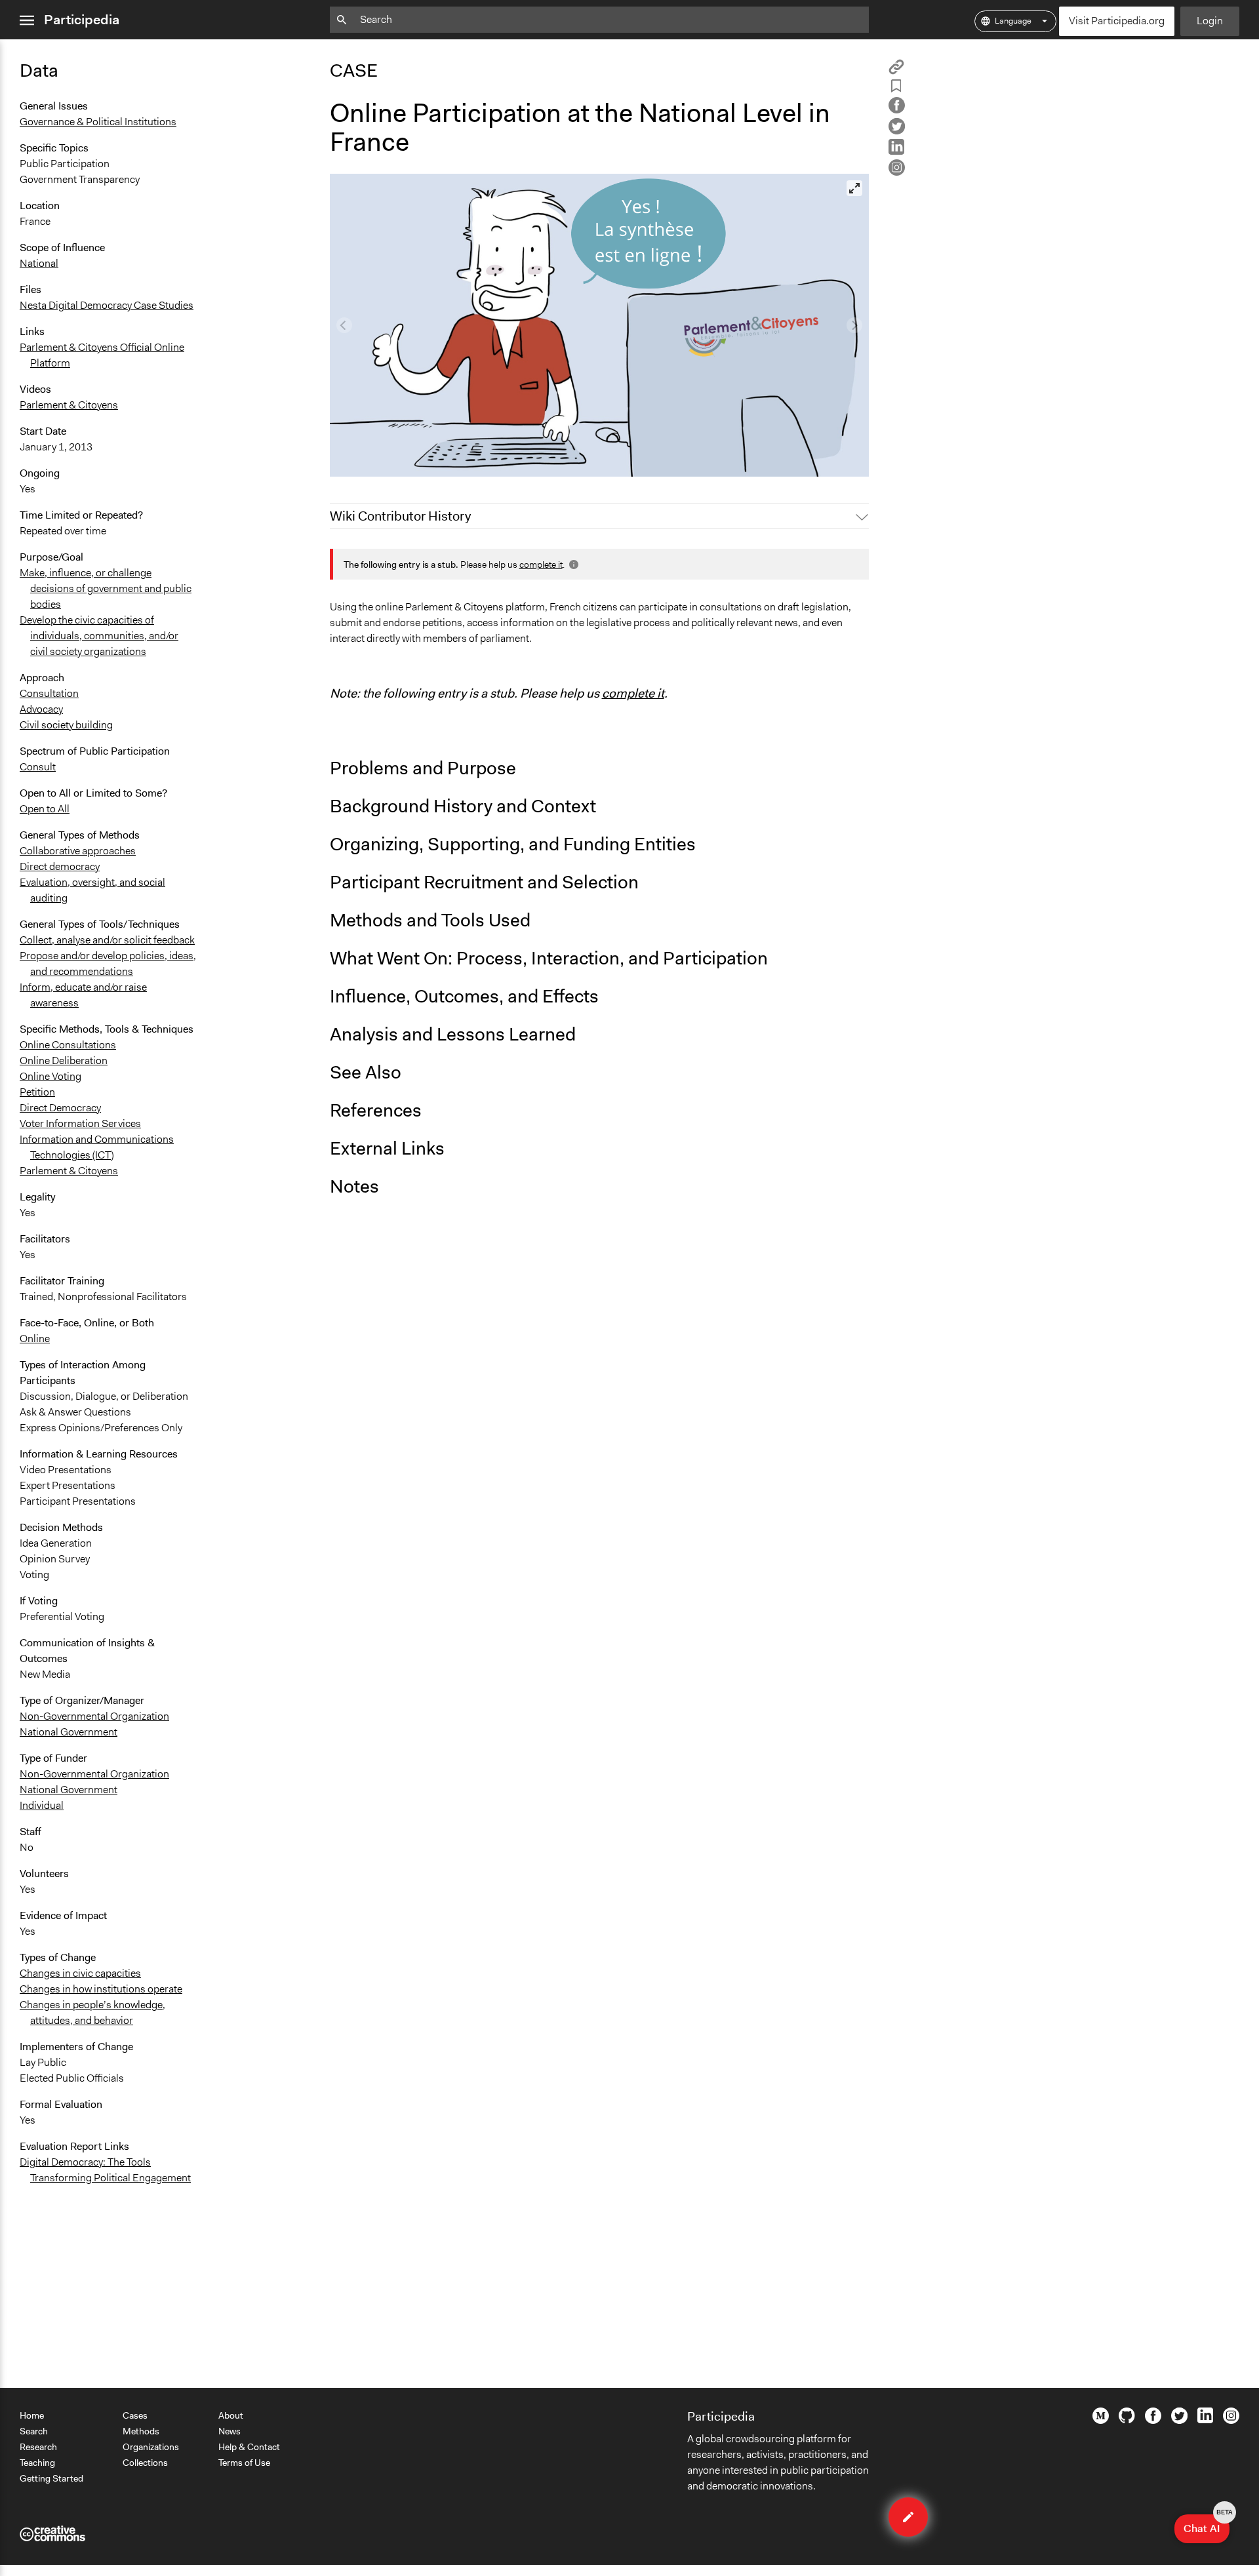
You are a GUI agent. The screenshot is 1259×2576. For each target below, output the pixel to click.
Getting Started (51, 2478)
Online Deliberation (64, 1060)
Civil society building (66, 725)
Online (35, 1338)
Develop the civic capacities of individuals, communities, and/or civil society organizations (99, 636)
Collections (145, 2463)
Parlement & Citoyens (69, 405)
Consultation (49, 693)
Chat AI (1207, 2525)
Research (38, 2447)
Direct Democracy (60, 1108)
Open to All (45, 809)
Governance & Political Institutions (98, 122)
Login (1210, 21)
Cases (135, 2415)
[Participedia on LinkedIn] (1205, 2420)
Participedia (82, 20)
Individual (42, 1805)
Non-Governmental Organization (94, 1716)
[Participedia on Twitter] (1179, 2421)
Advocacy (41, 709)
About (231, 2415)
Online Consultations (68, 1045)
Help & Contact (249, 2447)
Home (32, 2415)
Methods (141, 2431)
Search (34, 2431)
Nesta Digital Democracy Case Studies (107, 305)
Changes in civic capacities (80, 1973)
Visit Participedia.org (1117, 21)
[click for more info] (572, 565)
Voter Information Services (80, 1123)
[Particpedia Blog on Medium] (1101, 2421)
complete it (541, 565)
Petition (37, 1092)
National (39, 263)
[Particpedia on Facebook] (1153, 2421)
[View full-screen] (854, 188)
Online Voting (50, 1076)
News (230, 2431)
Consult (38, 767)
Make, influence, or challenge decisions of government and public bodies (106, 588)
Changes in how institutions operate (101, 1989)
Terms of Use (244, 2463)
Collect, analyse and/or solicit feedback (107, 940)
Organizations (151, 2447)
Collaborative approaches (78, 851)
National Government (69, 1732)
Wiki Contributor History (400, 516)
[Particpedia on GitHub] (1127, 2420)
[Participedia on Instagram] (1231, 2421)
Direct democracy (60, 866)
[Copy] (896, 71)
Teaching (37, 2463)
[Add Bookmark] (896, 88)
